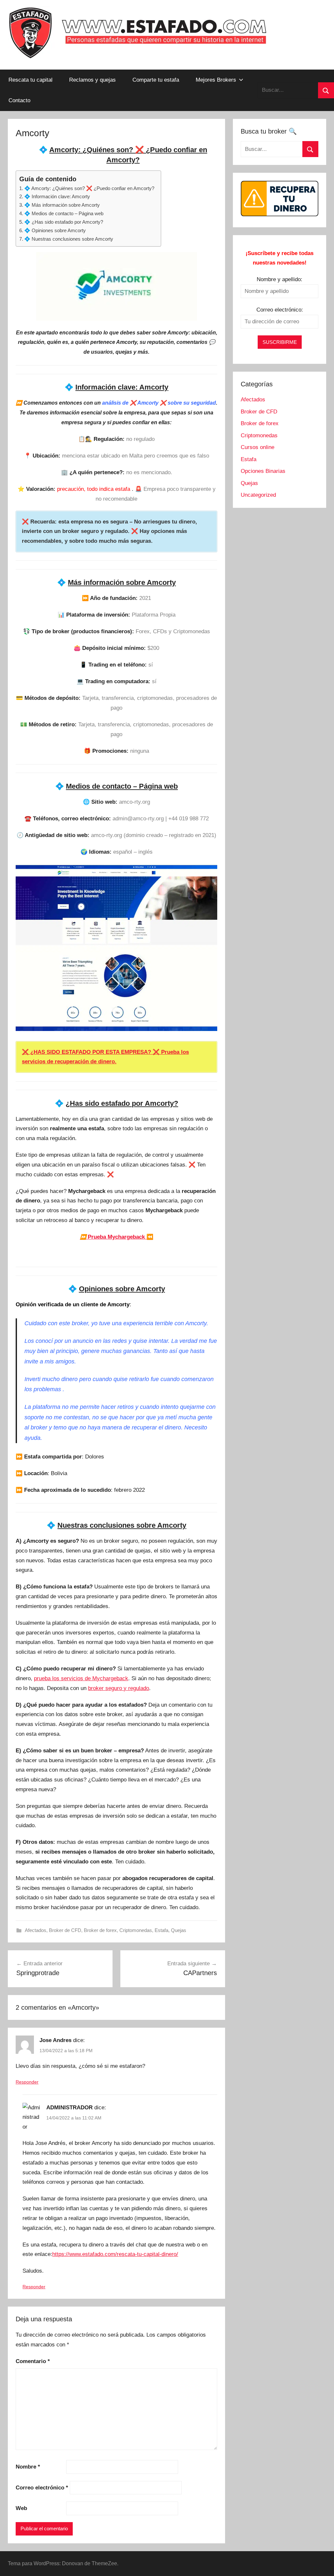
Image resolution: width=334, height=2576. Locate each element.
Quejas (179, 1930)
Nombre (28, 2467)
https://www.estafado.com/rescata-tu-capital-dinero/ (115, 2254)
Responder (27, 2082)
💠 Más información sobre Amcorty (62, 205)
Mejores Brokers (216, 80)
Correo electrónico (42, 2488)
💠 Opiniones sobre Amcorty (55, 230)
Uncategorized (258, 495)
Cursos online (258, 447)
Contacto (19, 100)
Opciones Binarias (263, 471)
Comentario (33, 2361)
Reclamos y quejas (92, 80)
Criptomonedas (136, 1930)
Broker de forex (100, 1930)
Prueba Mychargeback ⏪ (117, 1237)
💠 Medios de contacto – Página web (64, 213)
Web (21, 2508)
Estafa (161, 1930)
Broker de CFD (65, 1930)
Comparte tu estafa (156, 80)
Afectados (36, 1930)
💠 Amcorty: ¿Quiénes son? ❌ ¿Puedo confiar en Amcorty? (89, 188)
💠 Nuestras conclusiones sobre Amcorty (69, 239)
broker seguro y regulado (119, 1688)
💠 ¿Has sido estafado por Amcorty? (64, 222)
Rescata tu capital (30, 80)
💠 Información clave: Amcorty (57, 196)
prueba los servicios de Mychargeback (81, 1678)
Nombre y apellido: (280, 279)
